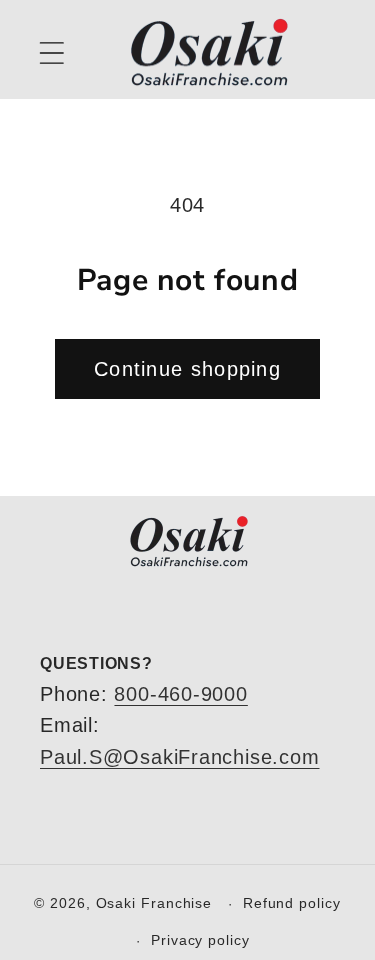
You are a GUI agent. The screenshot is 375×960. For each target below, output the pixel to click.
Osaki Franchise (154, 903)
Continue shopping (187, 369)
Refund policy (292, 903)
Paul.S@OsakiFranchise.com (180, 757)
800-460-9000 (180, 694)
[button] (51, 52)
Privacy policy (200, 940)
